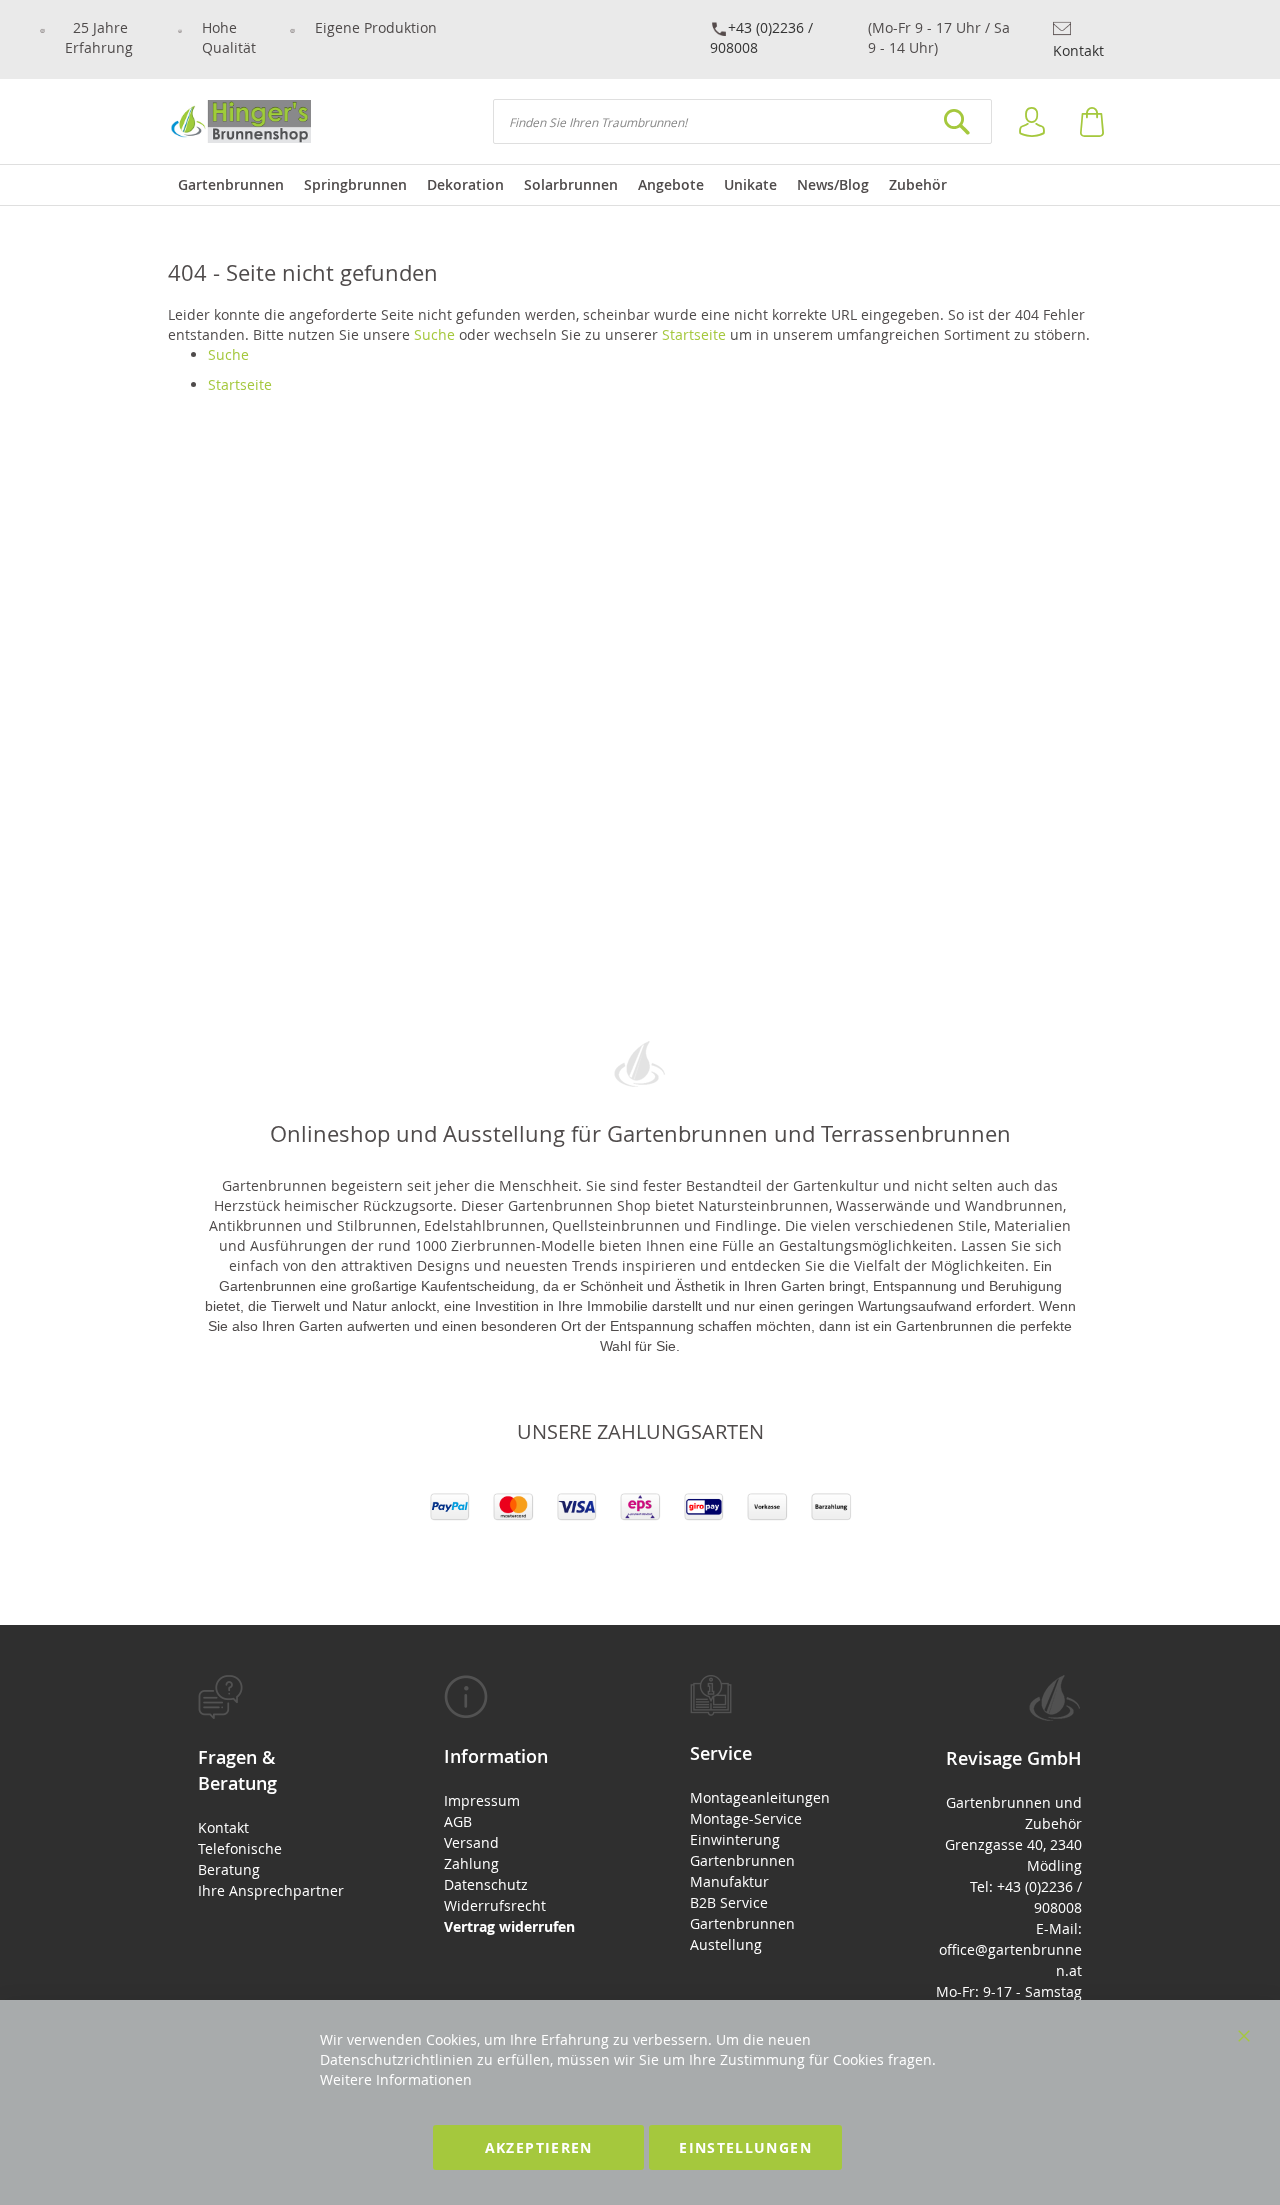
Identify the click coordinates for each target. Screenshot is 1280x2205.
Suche (434, 334)
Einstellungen (745, 2147)
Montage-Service (746, 1818)
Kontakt (1078, 50)
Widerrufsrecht (495, 1905)
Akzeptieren (539, 2147)
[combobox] (742, 121)
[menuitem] (231, 185)
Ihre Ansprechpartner (271, 1890)
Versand (471, 1842)
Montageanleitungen (760, 1797)
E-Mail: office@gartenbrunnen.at (1010, 1949)
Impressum (482, 1800)
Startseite (694, 334)
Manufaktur (729, 1881)
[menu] (640, 185)
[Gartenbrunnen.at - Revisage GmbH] (239, 121)
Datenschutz (486, 1884)
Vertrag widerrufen (509, 1926)
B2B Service (729, 1902)
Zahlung (471, 1863)
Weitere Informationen (396, 2079)
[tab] (271, 1787)
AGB (458, 1821)
